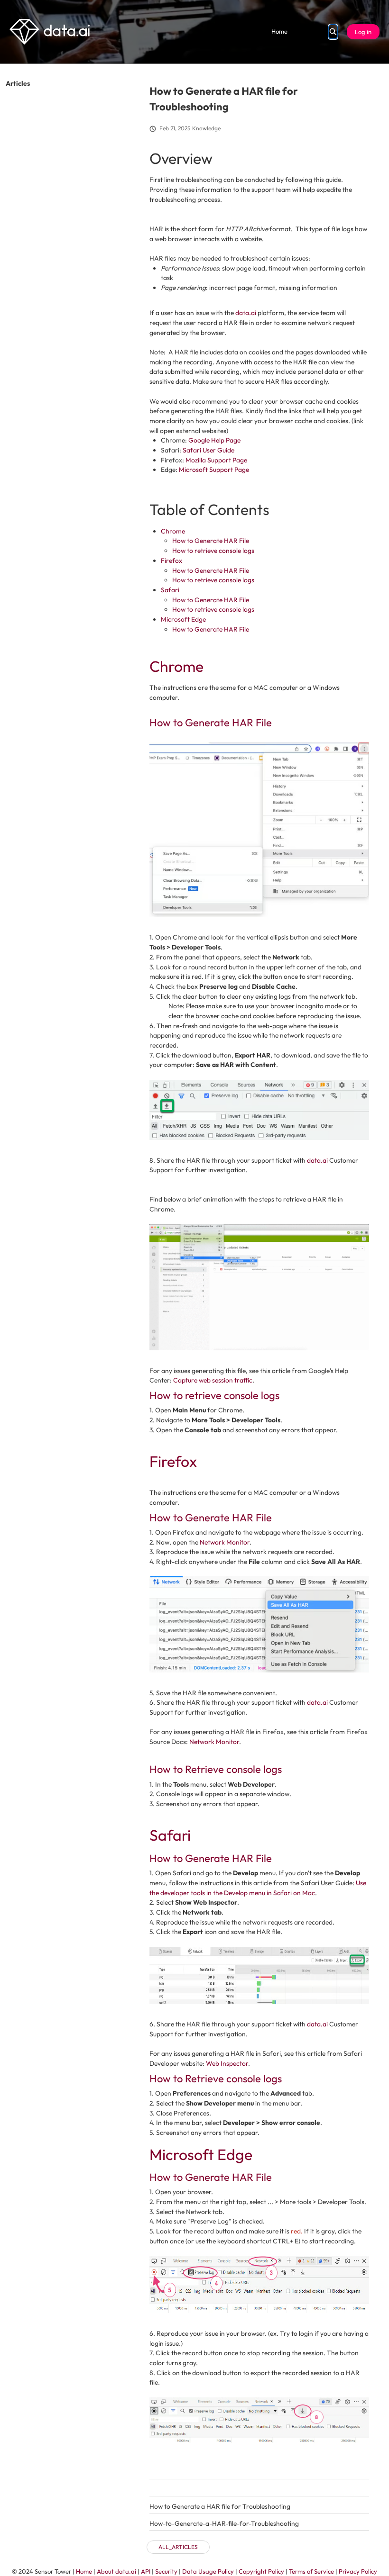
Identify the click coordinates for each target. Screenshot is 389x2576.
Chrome (173, 531)
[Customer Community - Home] (50, 32)
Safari (170, 590)
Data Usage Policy (208, 2571)
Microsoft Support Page (214, 470)
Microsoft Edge (183, 619)
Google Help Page (214, 440)
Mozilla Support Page (216, 460)
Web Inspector (227, 2063)
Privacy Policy (358, 2571)
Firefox (171, 560)
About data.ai (116, 2571)
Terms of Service (311, 2571)
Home (279, 31)
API (146, 2571)
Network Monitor (225, 1542)
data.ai (246, 313)
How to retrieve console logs (213, 551)
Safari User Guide (208, 450)
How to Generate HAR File (211, 541)
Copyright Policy (261, 2571)
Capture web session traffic (213, 1380)
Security (166, 2571)
